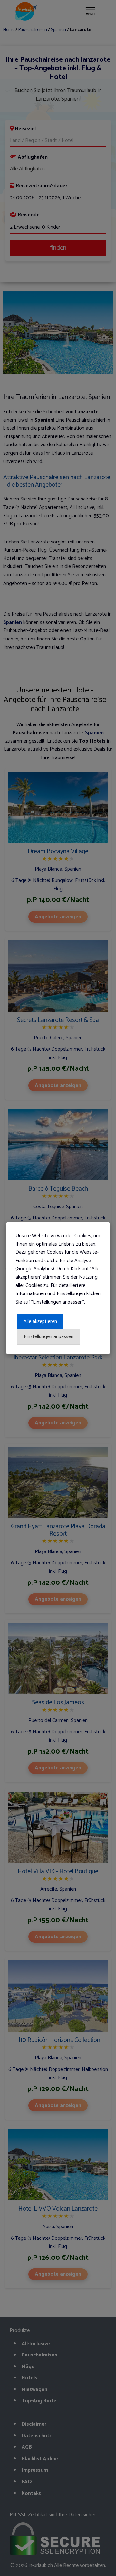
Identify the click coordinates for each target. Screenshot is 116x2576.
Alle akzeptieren (40, 1321)
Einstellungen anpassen (49, 1337)
